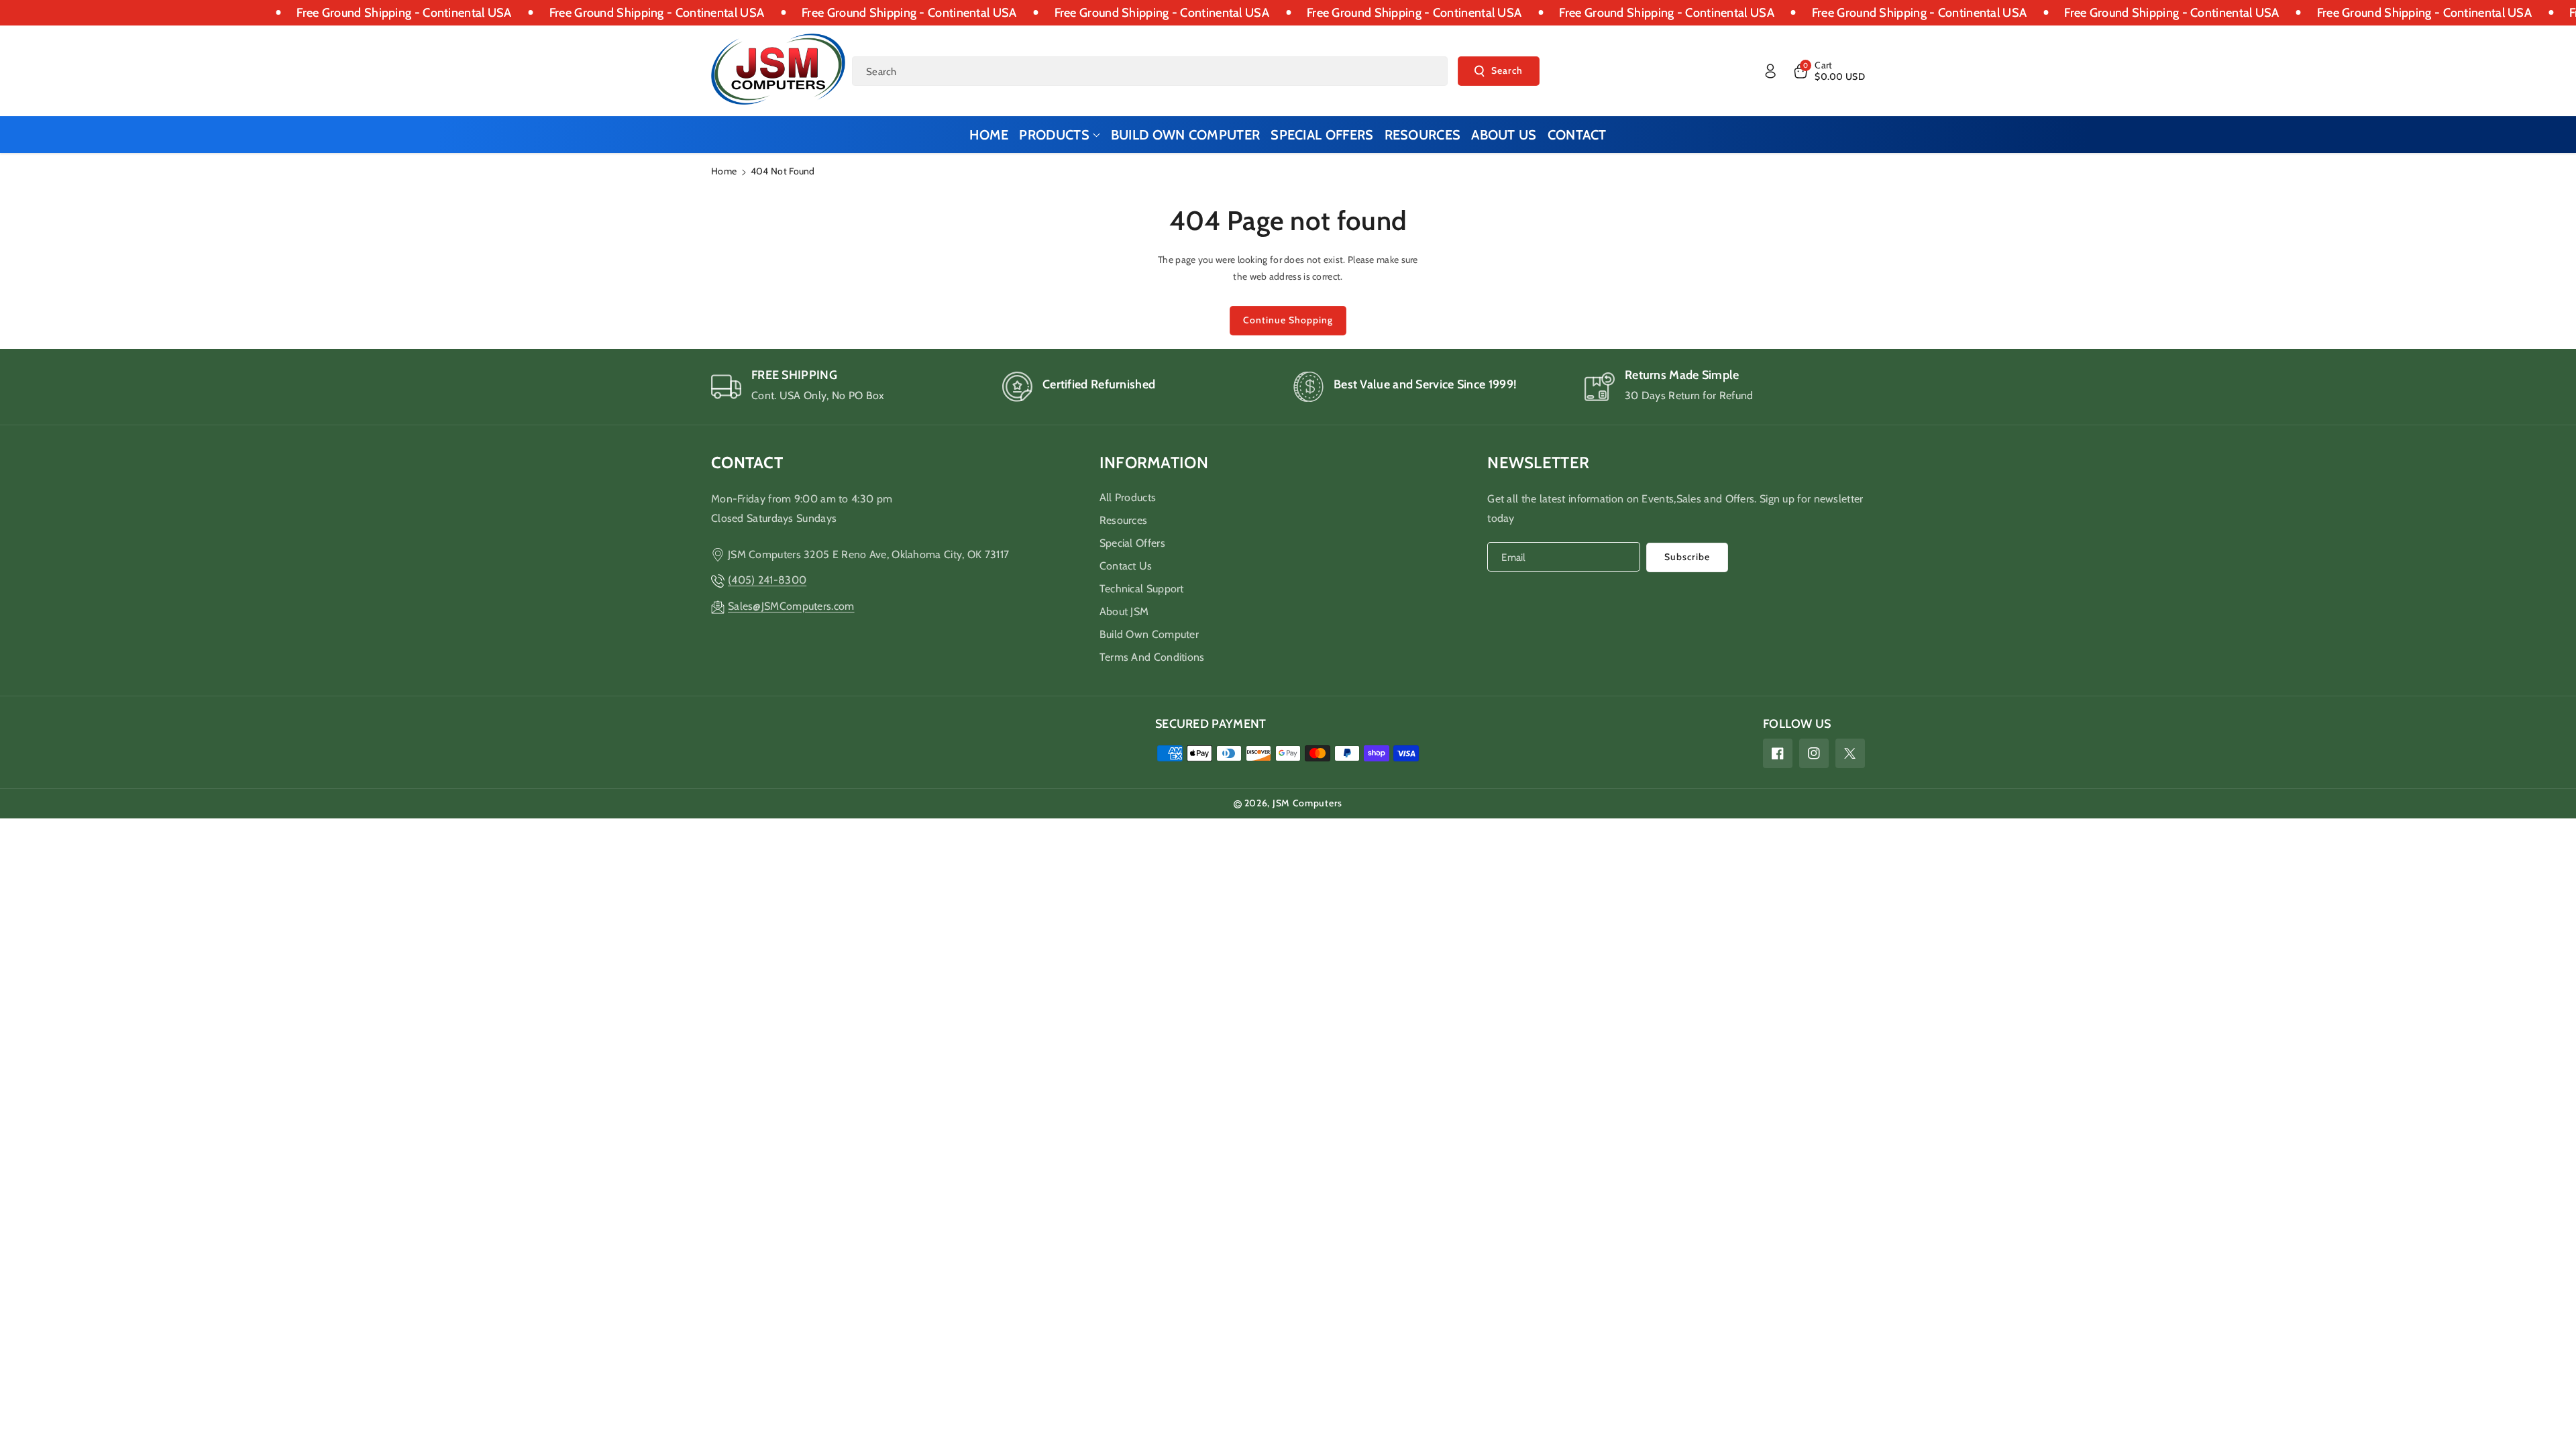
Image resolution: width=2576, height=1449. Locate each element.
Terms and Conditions (1152, 657)
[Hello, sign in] (1770, 71)
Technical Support (1142, 589)
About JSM (1124, 611)
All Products (1128, 497)
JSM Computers (1307, 803)
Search (1507, 70)
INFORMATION (1154, 463)
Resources (1124, 520)
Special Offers (1132, 543)
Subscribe (1687, 557)
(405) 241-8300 (767, 580)
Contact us (1126, 566)
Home (724, 171)
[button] (1828, 71)
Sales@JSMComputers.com (791, 606)
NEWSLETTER (1538, 463)
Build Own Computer (1149, 634)
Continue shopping (1288, 320)
